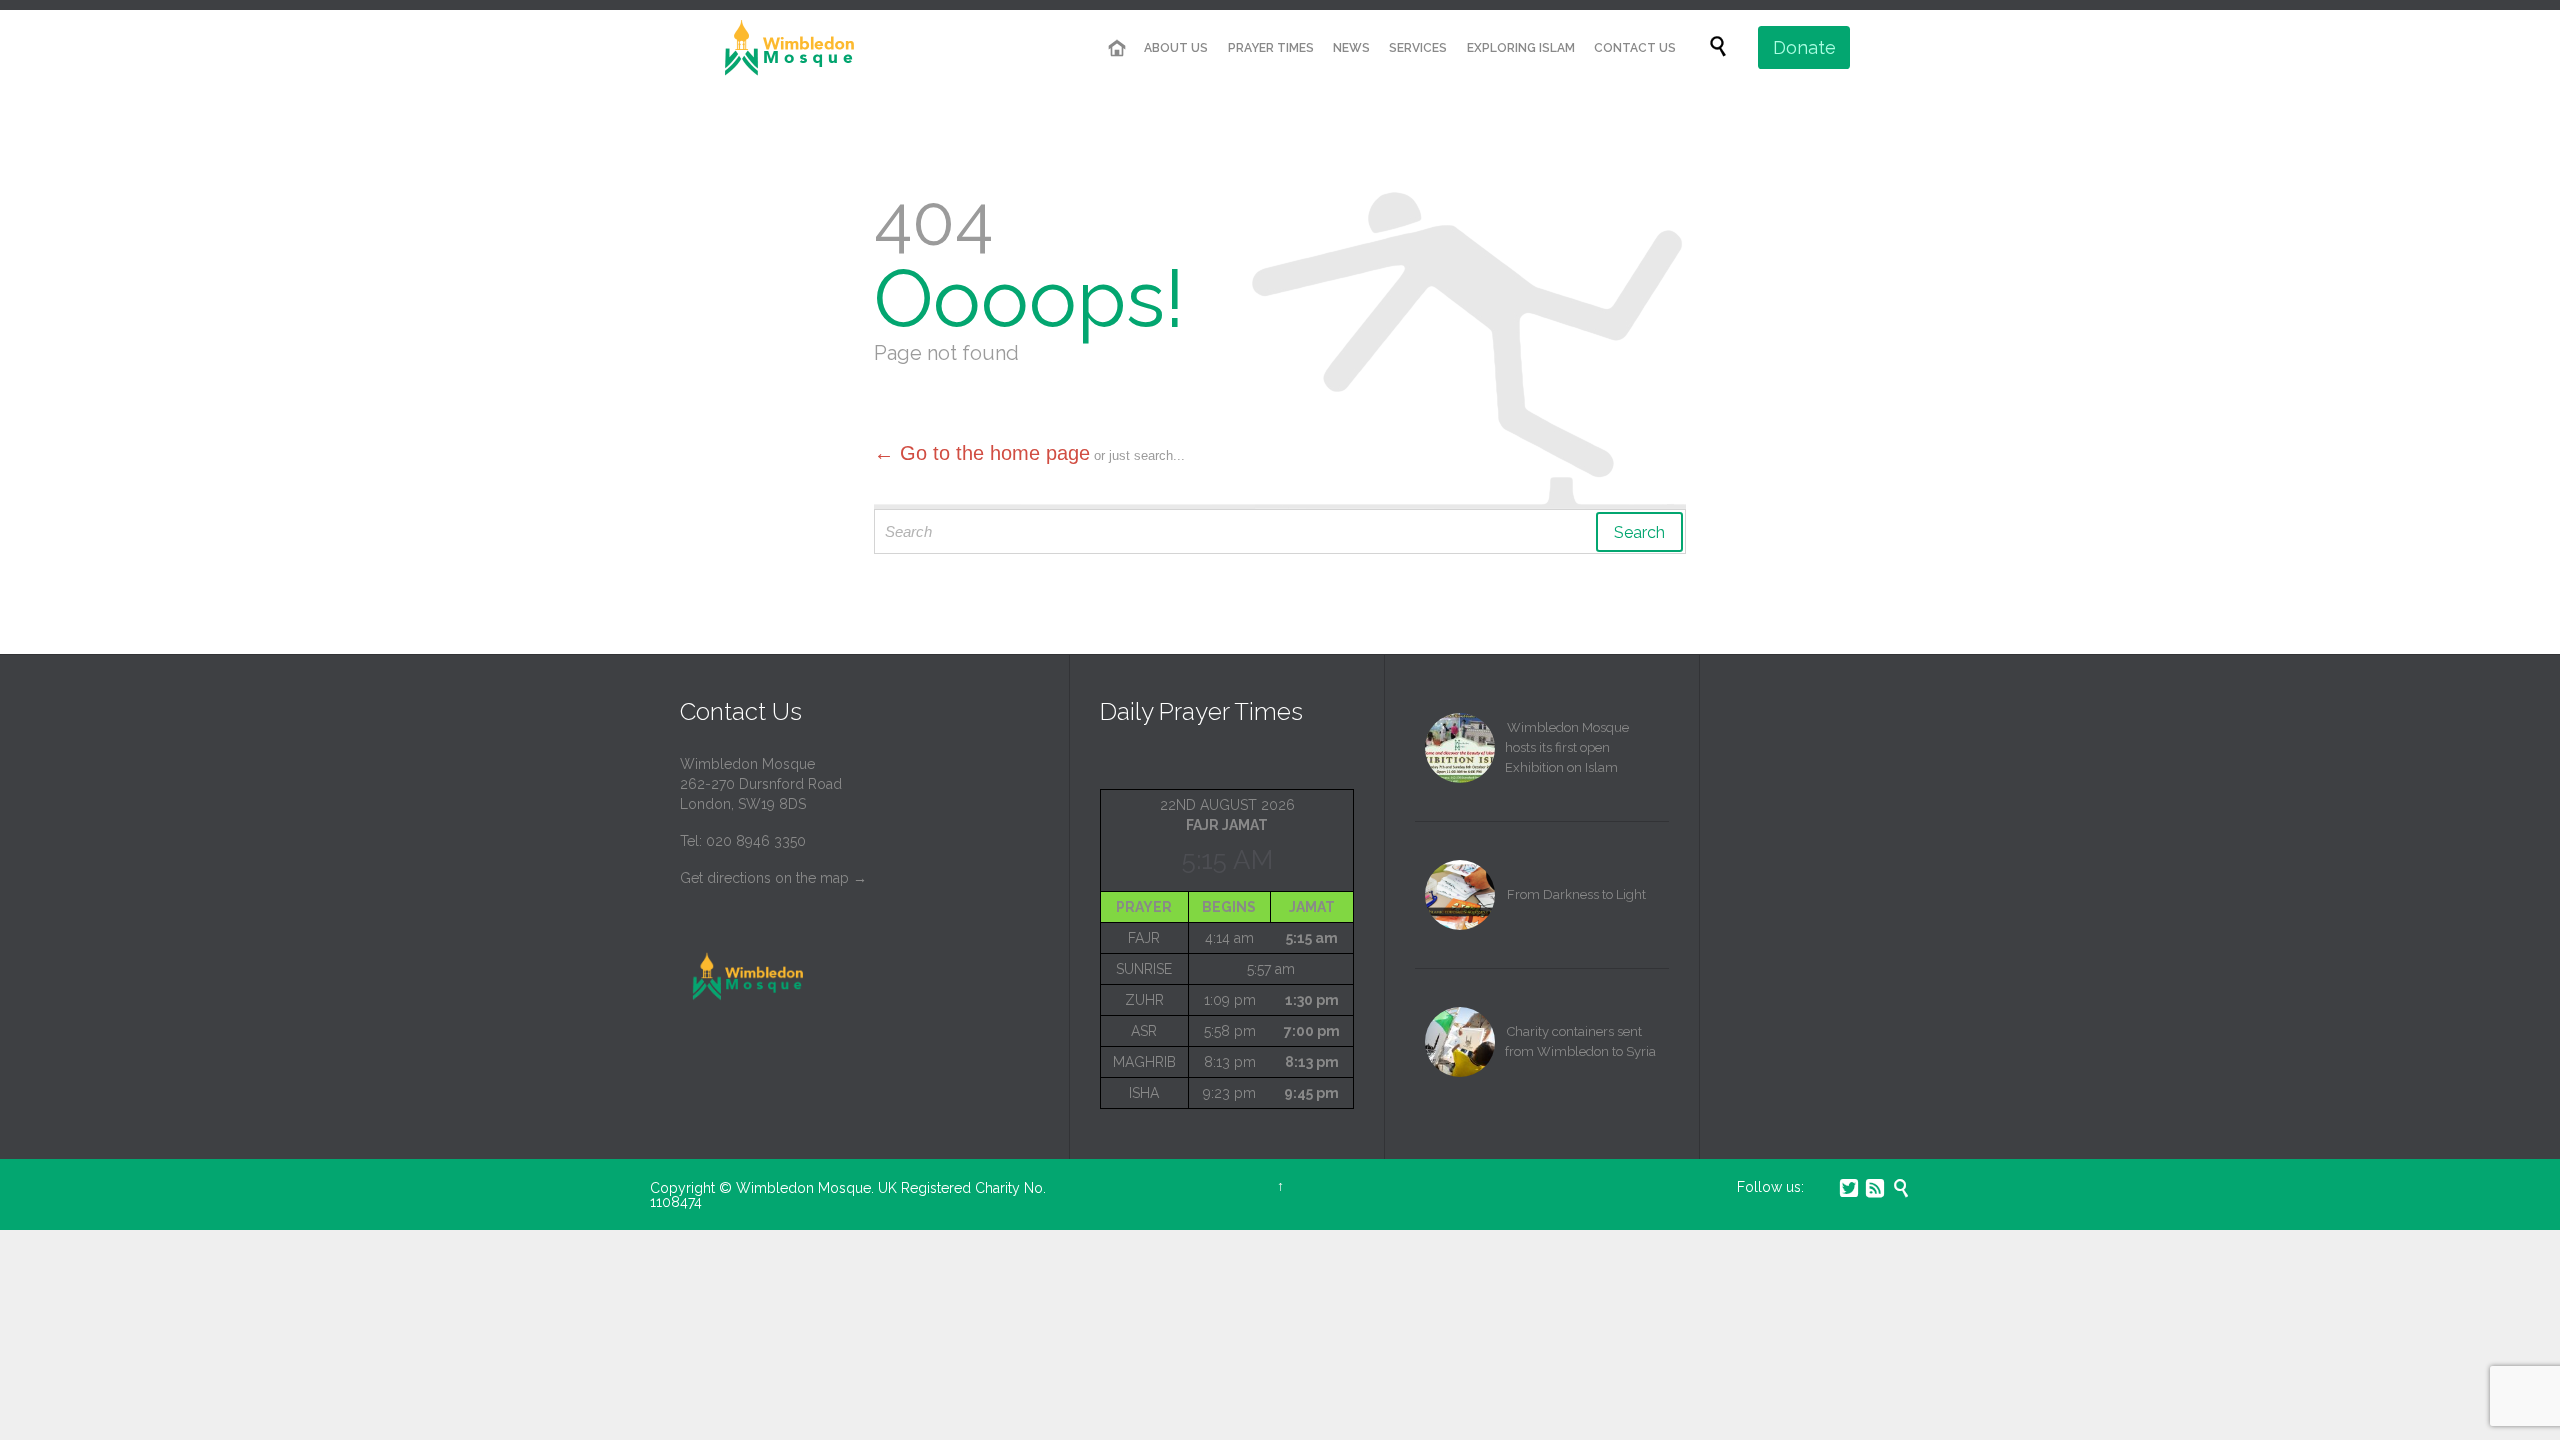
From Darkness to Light (1576, 894)
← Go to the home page (982, 453)
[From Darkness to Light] (1460, 895)
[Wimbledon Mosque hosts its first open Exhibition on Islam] (1460, 748)
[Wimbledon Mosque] (785, 47)
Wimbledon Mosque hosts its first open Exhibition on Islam (1567, 747)
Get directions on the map (764, 878)
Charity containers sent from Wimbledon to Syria (1580, 1041)
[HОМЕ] (1117, 48)
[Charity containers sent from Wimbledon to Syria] (1460, 1042)
